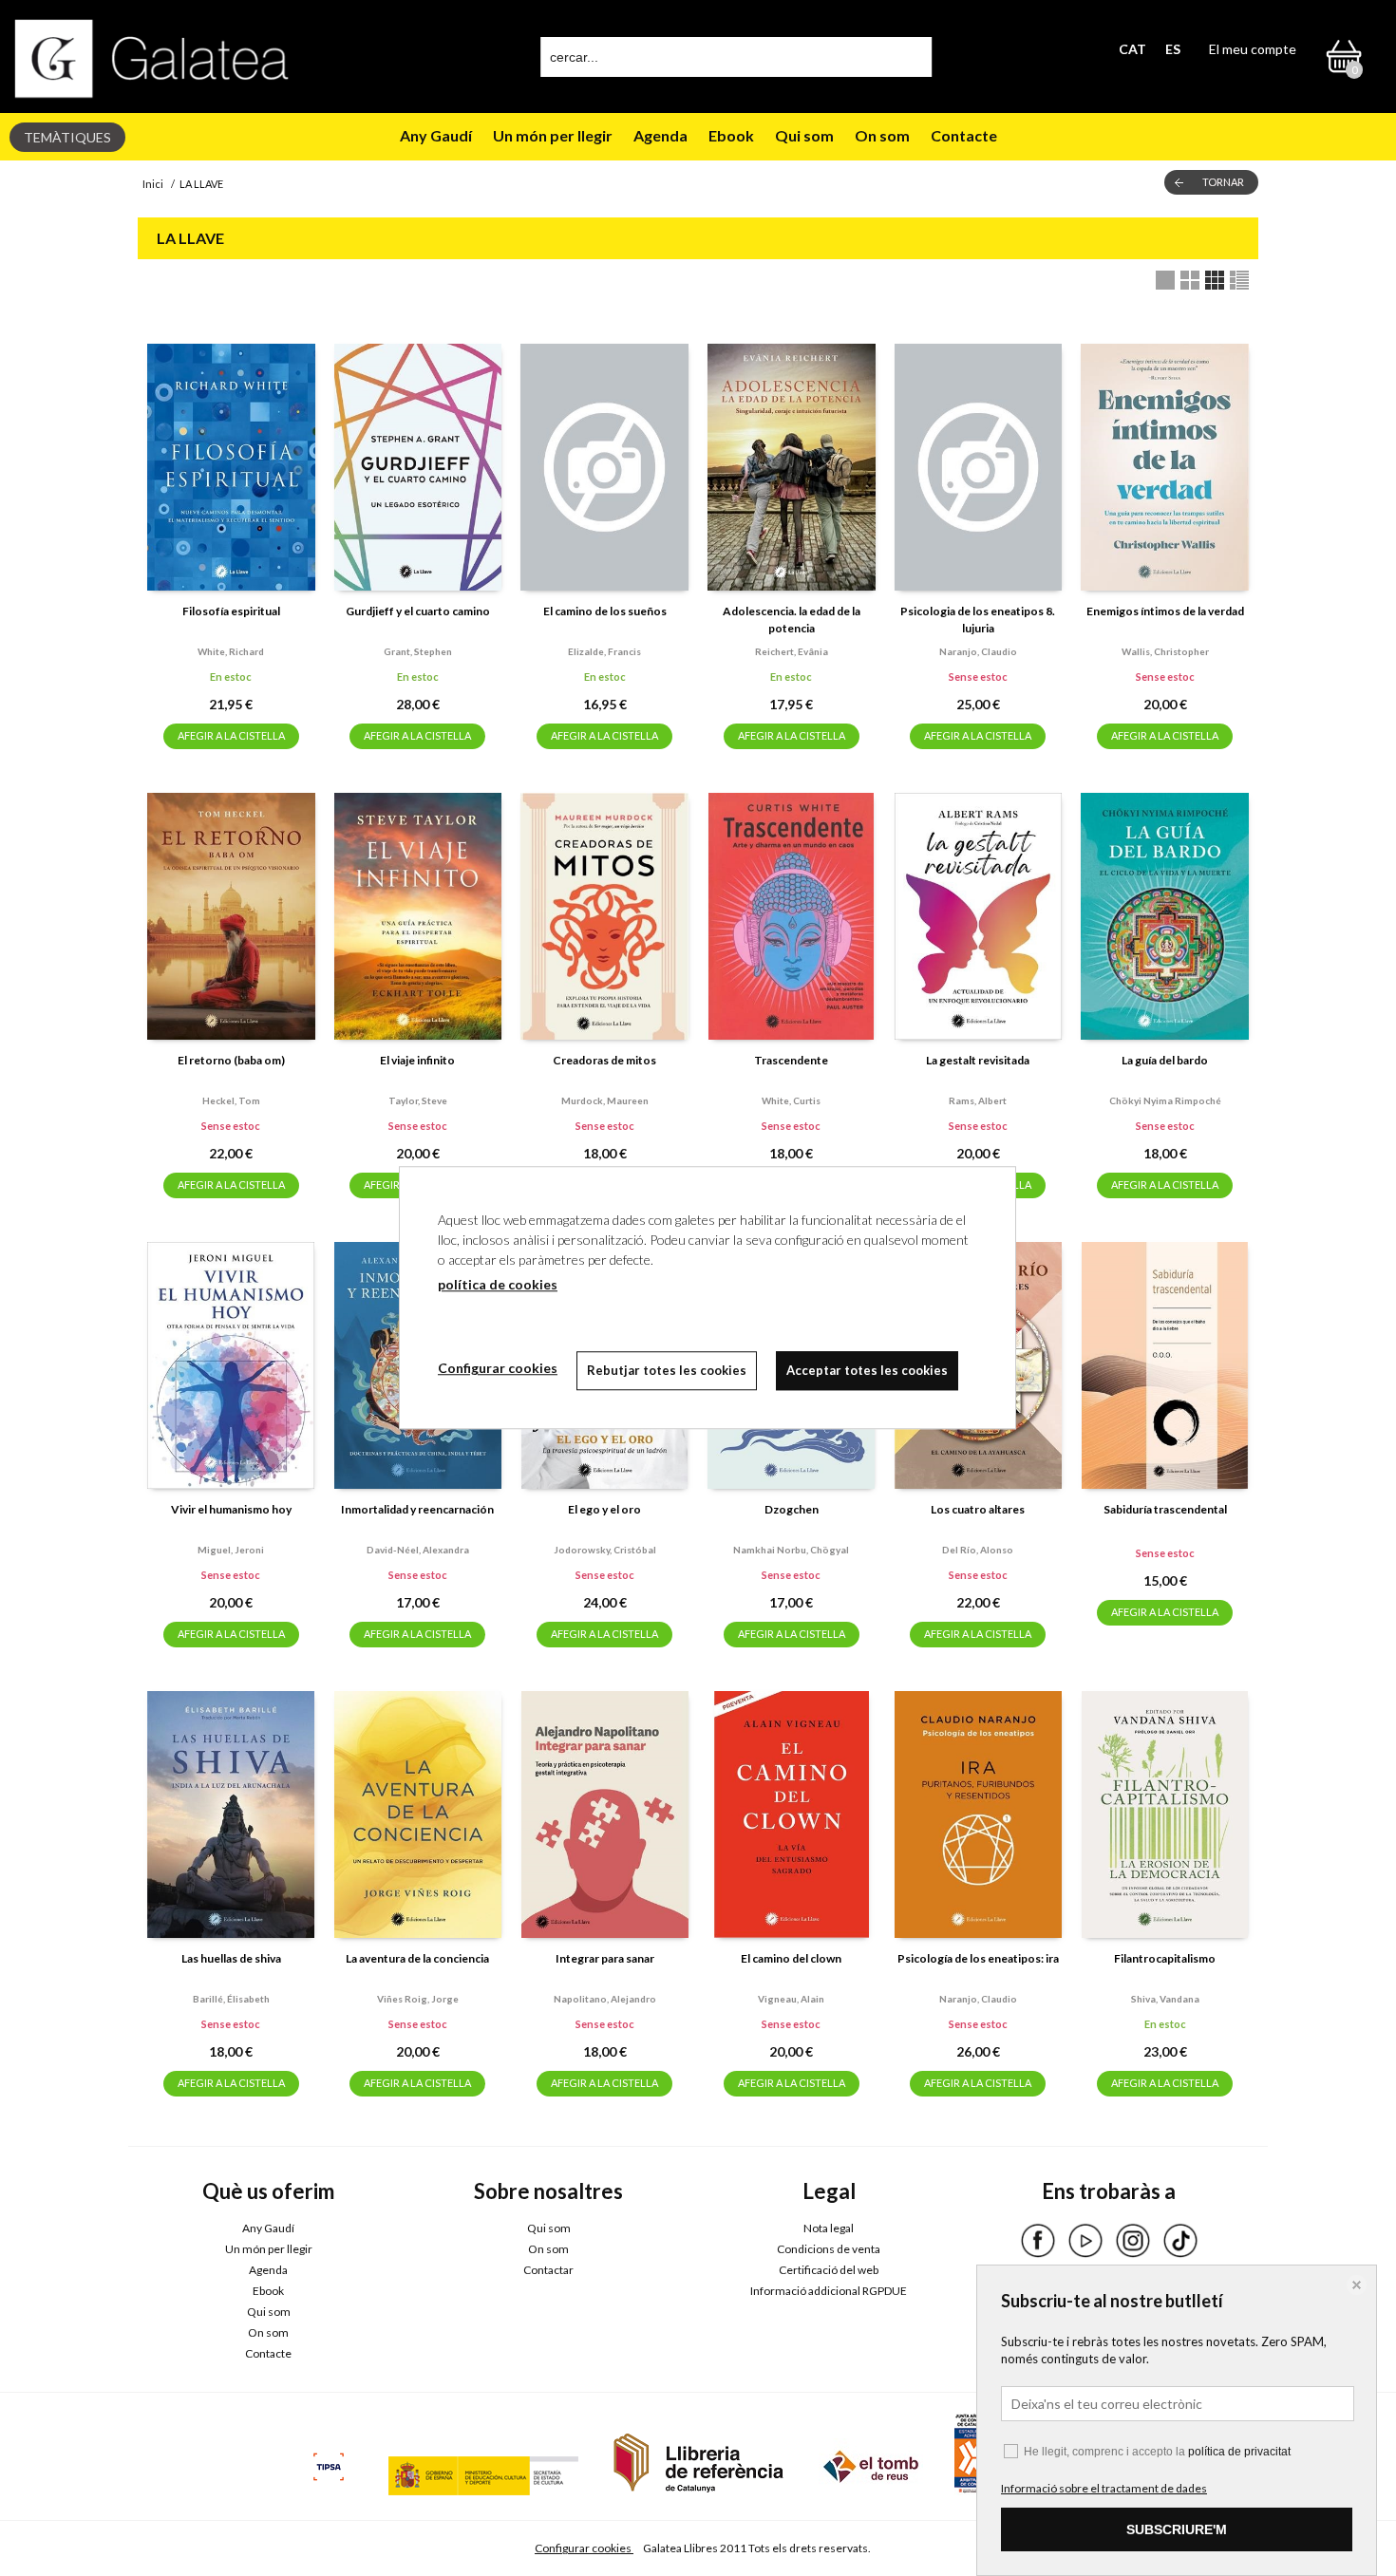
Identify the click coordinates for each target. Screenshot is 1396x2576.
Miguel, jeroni (231, 1550)
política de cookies (498, 1284)
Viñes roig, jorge (418, 1999)
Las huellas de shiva (231, 1958)
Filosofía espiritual (231, 611)
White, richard (231, 651)
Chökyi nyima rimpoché (1165, 1100)
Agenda (660, 135)
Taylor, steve (418, 1100)
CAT (1132, 49)
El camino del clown (791, 1958)
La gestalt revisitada (978, 1060)
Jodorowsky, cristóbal (605, 1550)
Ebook (731, 135)
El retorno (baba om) (231, 1060)
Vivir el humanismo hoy (231, 1509)
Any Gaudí (436, 135)
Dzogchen (792, 1509)
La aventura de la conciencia (417, 1958)
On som (882, 135)
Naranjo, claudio (978, 651)
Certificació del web (829, 2270)
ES (1173, 49)
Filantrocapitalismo (1165, 1958)
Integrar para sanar (605, 1958)
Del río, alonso (978, 1550)
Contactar (548, 2270)
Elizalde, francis (604, 651)
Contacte (964, 135)
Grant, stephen (418, 651)
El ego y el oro (604, 1509)
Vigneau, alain (791, 1999)
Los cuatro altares (978, 1509)
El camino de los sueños (605, 611)
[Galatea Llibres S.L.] (152, 58)
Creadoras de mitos (604, 1060)
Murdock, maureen (605, 1100)
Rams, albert (978, 1100)
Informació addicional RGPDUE (829, 2291)
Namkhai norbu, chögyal (791, 1550)
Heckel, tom (231, 1100)
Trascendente (791, 1060)
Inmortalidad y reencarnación (417, 1509)
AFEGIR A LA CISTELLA (231, 735)
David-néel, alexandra (418, 1550)
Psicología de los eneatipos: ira (978, 1958)
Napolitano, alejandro (605, 1999)
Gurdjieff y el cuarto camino (418, 611)
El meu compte (1253, 49)
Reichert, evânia (792, 651)
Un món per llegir (553, 135)
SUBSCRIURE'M (1177, 2529)
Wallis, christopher (1165, 651)
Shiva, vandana (1165, 1999)
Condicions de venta (829, 2249)
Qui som (804, 135)
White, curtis (791, 1100)
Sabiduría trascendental (1165, 1509)
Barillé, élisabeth (231, 1999)
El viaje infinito (417, 1060)
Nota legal (829, 2228)
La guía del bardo (1165, 1060)
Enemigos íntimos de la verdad (1165, 611)
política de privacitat (1239, 2452)
